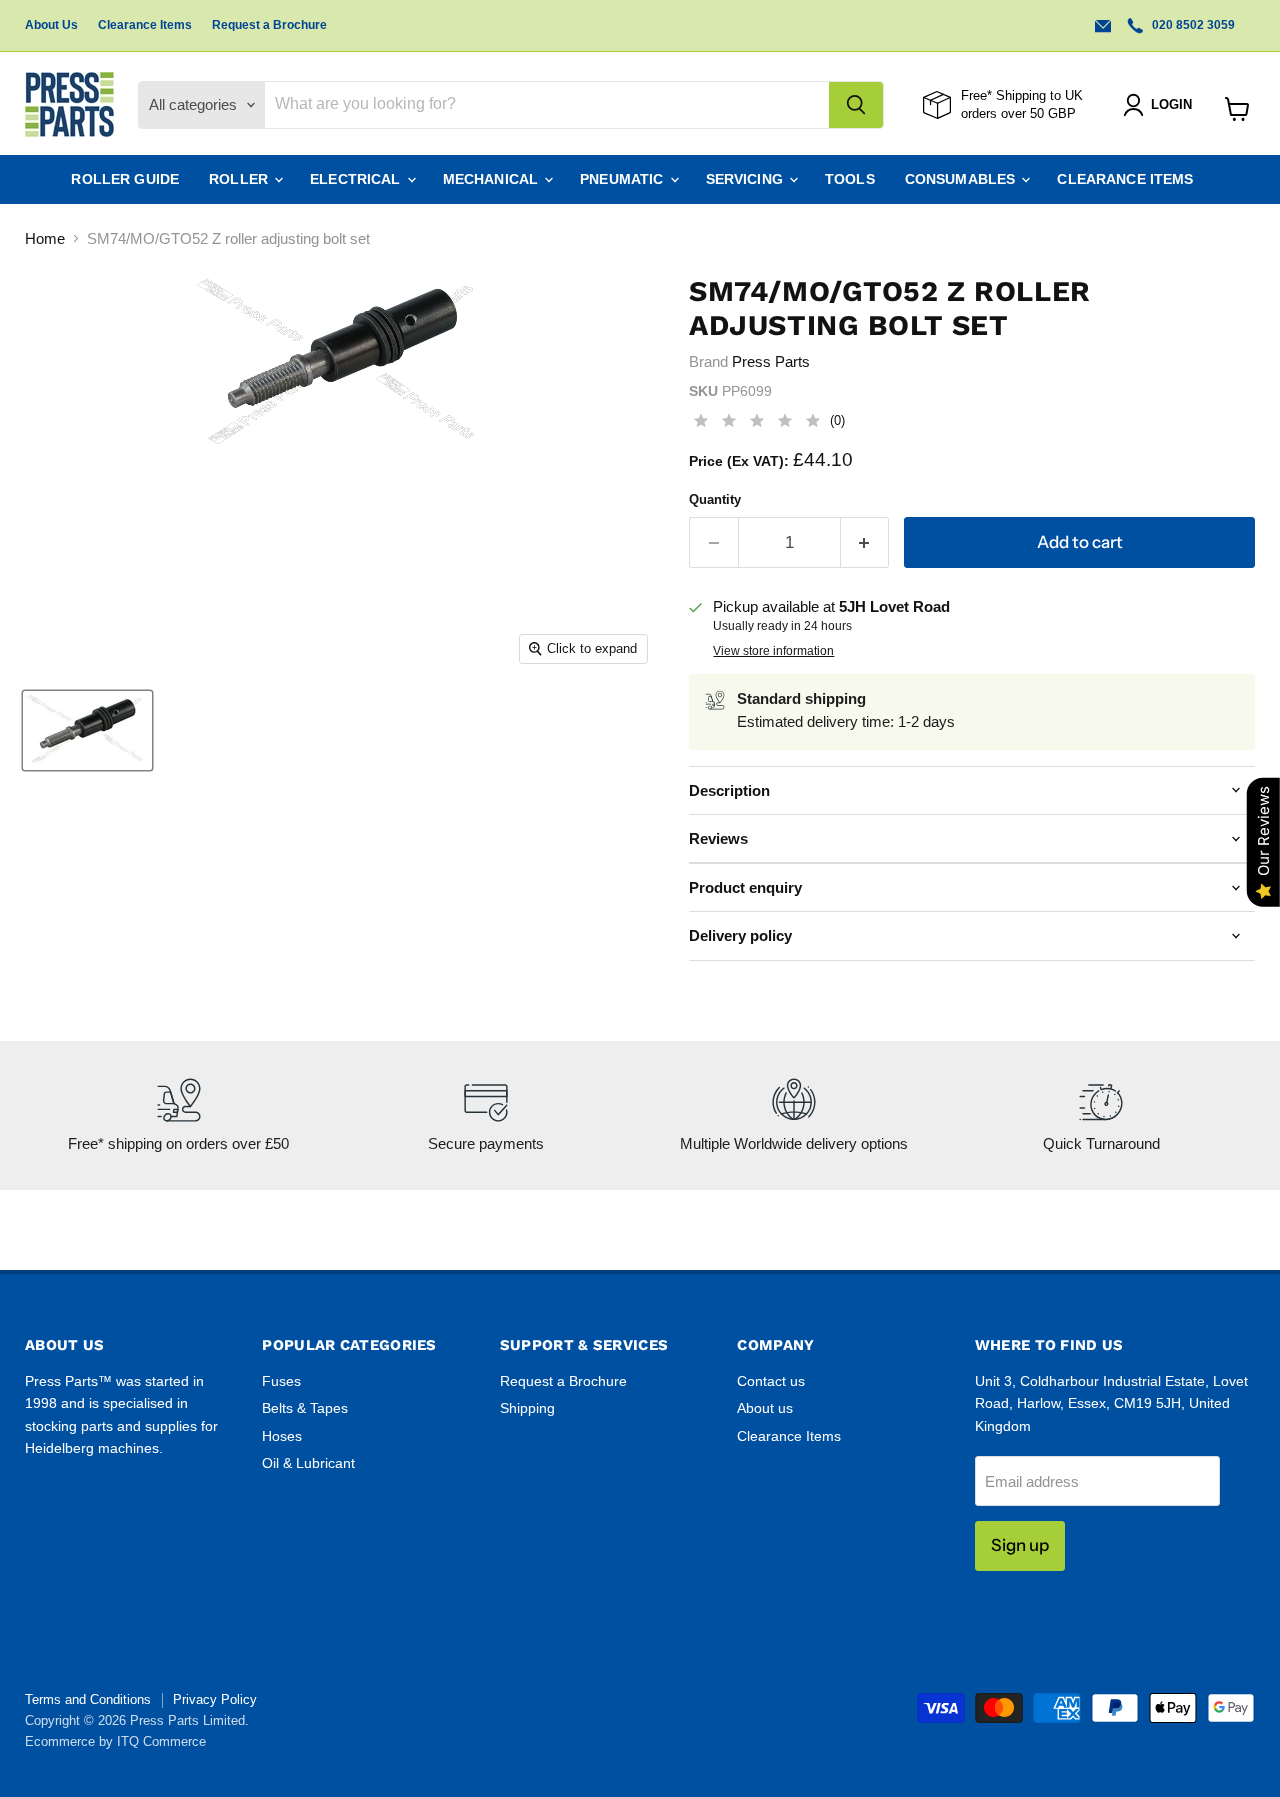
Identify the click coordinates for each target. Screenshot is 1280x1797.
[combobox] (547, 105)
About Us (51, 25)
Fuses (281, 1381)
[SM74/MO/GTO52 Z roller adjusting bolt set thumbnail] (87, 730)
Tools (850, 179)
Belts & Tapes (305, 1408)
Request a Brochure (269, 25)
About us (765, 1408)
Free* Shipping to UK (1022, 95)
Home (45, 238)
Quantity (715, 499)
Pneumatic (623, 179)
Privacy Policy (215, 1699)
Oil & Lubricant (308, 1463)
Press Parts (771, 361)
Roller (240, 179)
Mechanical (493, 179)
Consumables (962, 179)
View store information (773, 651)
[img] (757, 423)
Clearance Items (145, 25)
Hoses (282, 1436)
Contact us (771, 1381)
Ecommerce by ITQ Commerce (115, 1741)
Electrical (357, 179)
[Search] (856, 105)
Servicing (746, 179)
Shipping (527, 1408)
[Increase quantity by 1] (865, 542)
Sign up (1020, 1545)
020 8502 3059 (1192, 25)
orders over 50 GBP (1018, 113)
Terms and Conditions (88, 1699)
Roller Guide (125, 179)
